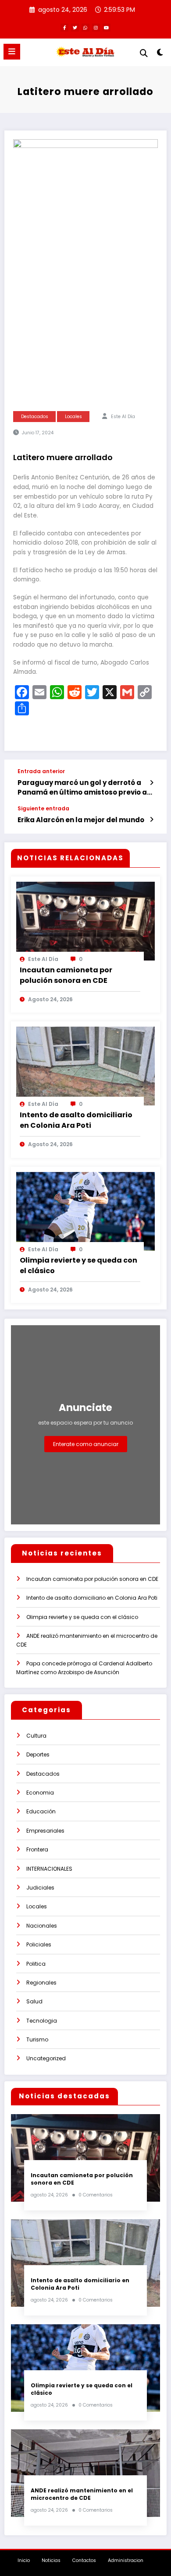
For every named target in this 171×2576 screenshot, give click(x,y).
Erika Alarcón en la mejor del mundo (81, 820)
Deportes (38, 1754)
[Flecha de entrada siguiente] (151, 820)
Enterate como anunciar (86, 1444)
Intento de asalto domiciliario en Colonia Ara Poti (76, 1120)
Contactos (84, 2560)
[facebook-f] (64, 28)
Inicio (24, 2560)
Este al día (123, 417)
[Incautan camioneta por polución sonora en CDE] (85, 920)
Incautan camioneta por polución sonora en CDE (66, 975)
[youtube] (107, 28)
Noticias (51, 2560)
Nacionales (42, 1926)
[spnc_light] (160, 54)
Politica (36, 1964)
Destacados (35, 417)
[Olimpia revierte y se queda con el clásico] (85, 1211)
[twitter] (75, 28)
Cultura (36, 1736)
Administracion (126, 2560)
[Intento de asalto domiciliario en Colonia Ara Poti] (85, 1065)
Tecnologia (42, 2021)
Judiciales (40, 1888)
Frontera (37, 1849)
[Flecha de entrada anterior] (151, 783)
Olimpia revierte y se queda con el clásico (78, 1265)
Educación (41, 1811)
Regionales (41, 1983)
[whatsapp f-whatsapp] (85, 28)
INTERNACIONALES (49, 1869)
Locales (73, 417)
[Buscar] (144, 53)
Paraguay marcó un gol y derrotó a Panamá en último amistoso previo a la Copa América (82, 787)
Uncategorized (46, 2058)
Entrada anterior (41, 771)
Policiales (39, 1944)
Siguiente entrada (43, 809)
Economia (40, 1793)
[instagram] (96, 28)
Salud (34, 2001)
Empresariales (45, 1831)
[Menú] (12, 52)
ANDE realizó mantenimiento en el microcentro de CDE (82, 2494)
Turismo (37, 2039)
